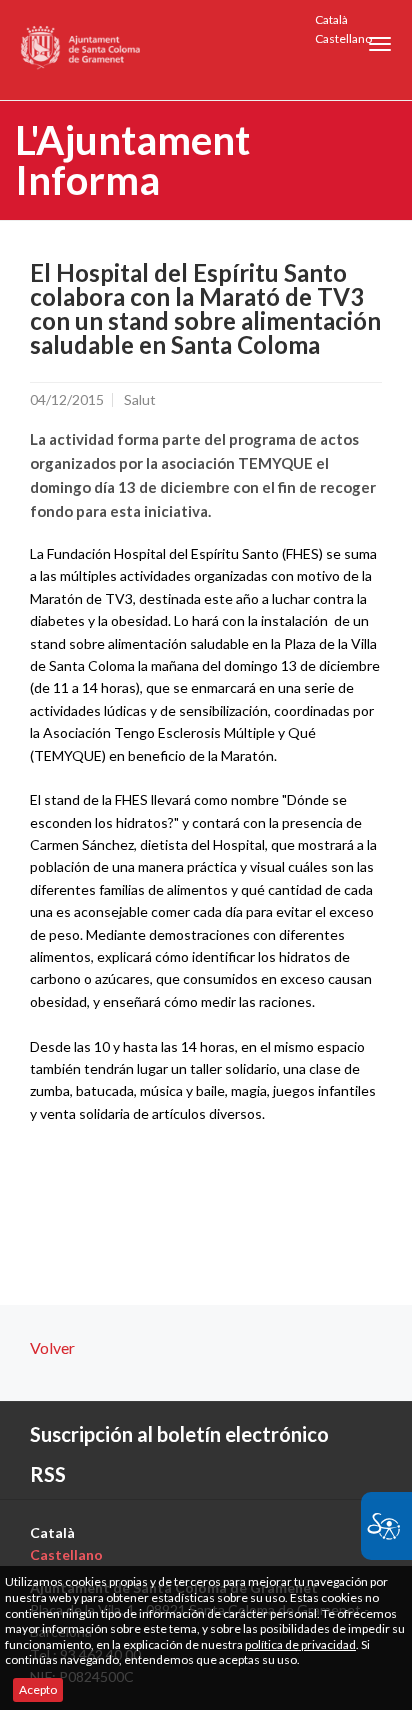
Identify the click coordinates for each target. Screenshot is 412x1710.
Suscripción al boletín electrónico (179, 1434)
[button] (380, 44)
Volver (52, 1347)
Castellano (343, 38)
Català (331, 19)
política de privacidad (300, 1644)
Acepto (38, 1689)
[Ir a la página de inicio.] (81, 50)
